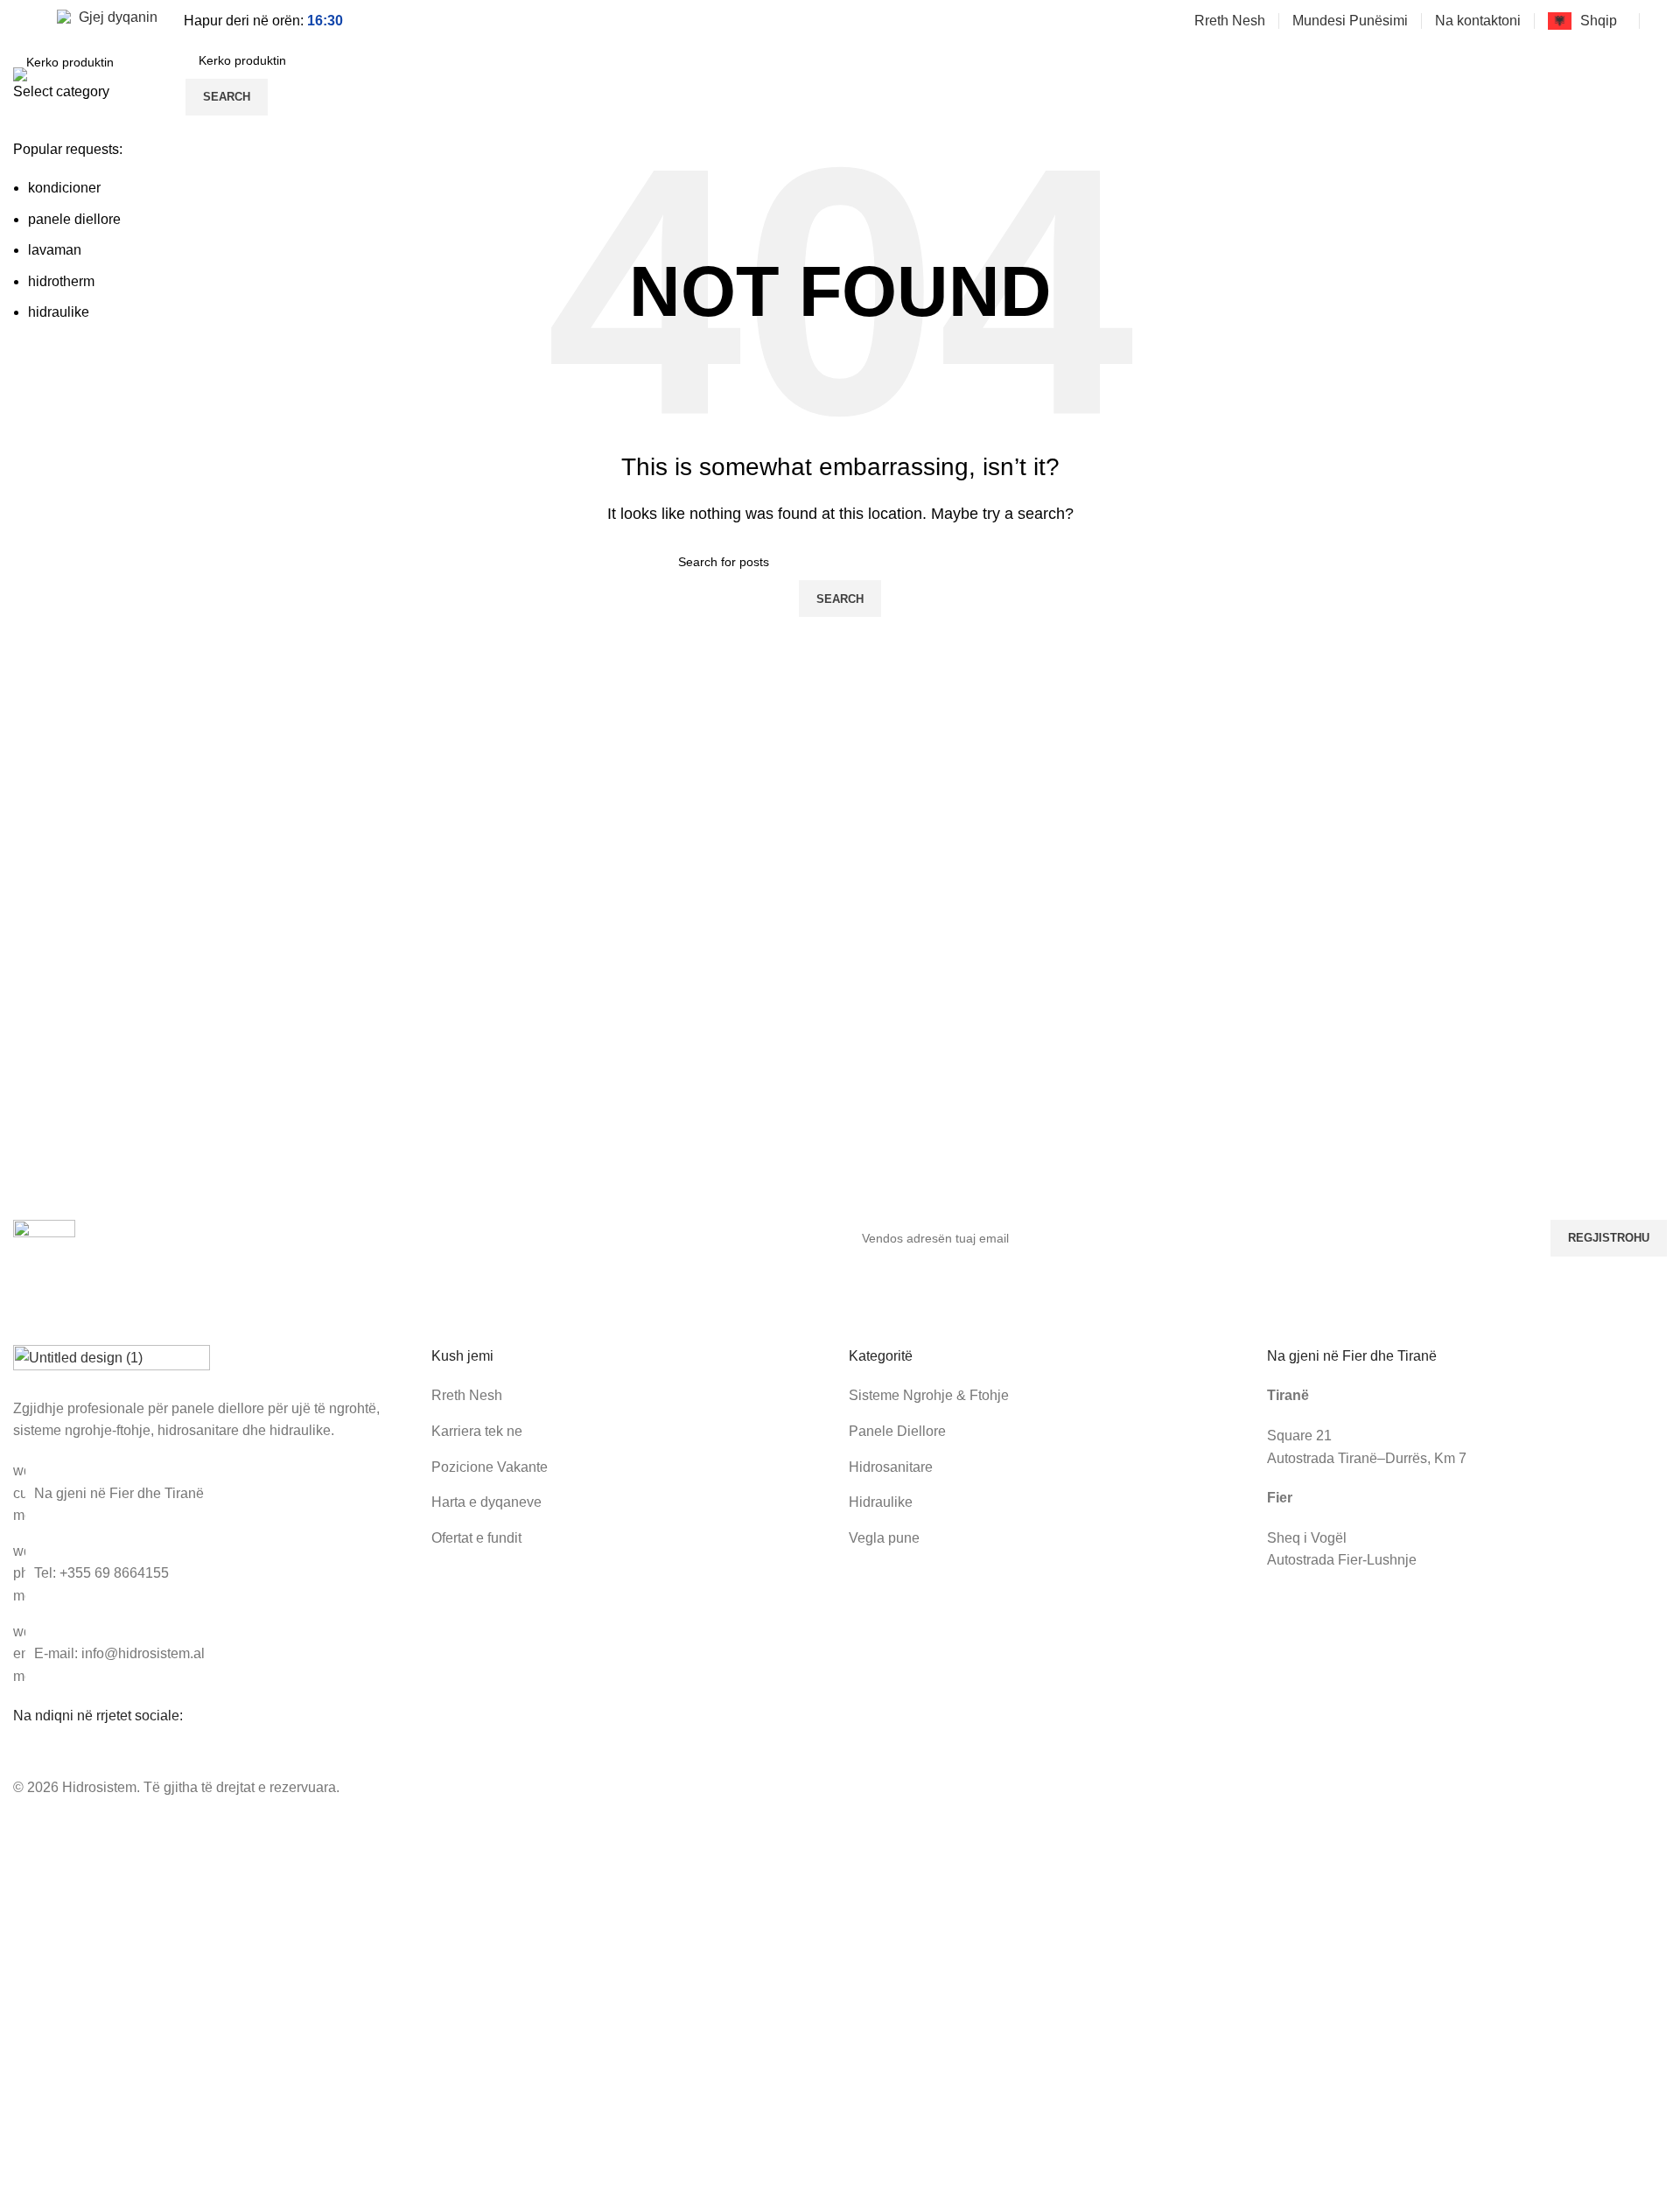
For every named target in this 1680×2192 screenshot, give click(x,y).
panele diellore (74, 219)
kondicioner (64, 188)
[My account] (1660, 21)
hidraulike (59, 312)
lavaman (55, 250)
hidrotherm (61, 281)
